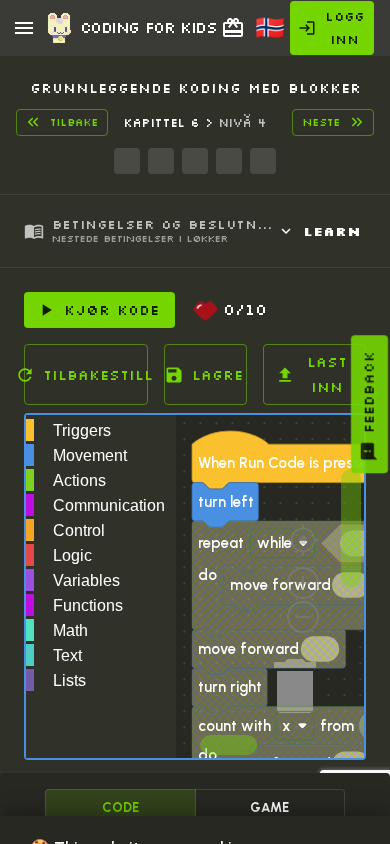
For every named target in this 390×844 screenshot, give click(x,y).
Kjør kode (111, 310)
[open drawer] (24, 28)
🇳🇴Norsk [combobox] (280, 34)
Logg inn (344, 27)
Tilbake (74, 122)
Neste (321, 122)
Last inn (327, 374)
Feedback (369, 392)
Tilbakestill (95, 375)
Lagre (217, 375)
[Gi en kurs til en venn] (233, 28)
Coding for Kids (148, 27)
